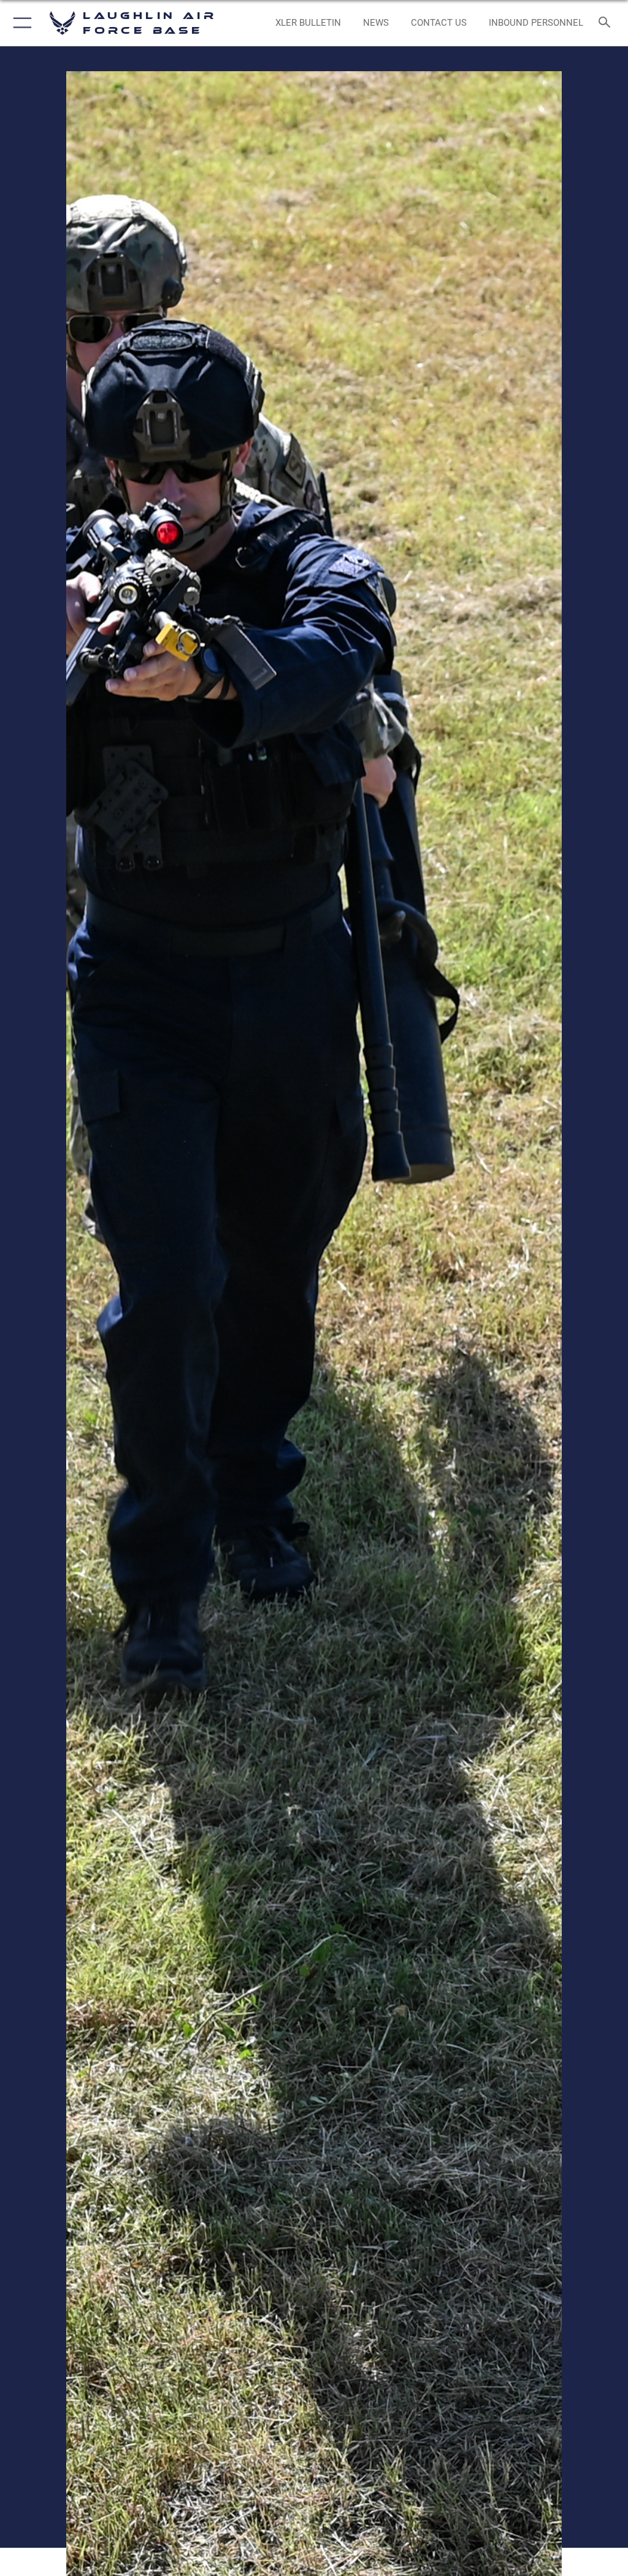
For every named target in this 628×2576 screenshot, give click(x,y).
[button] (20, 23)
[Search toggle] (607, 23)
